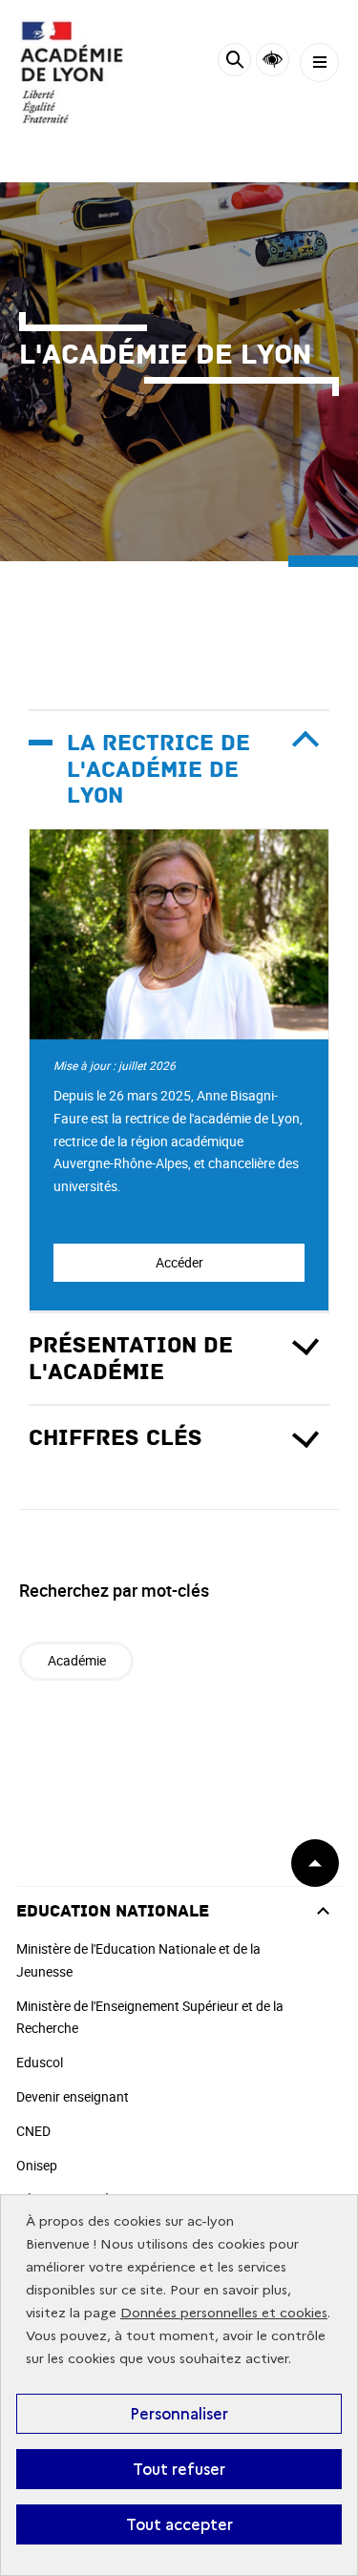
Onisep (37, 2165)
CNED (33, 2131)
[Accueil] (72, 72)
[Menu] (319, 63)
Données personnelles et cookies (224, 2313)
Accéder (179, 1262)
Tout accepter (179, 2524)
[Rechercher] (234, 63)
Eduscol (40, 2062)
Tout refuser (179, 2469)
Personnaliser (179, 2414)
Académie (77, 1660)
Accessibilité (273, 60)
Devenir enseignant (73, 2096)
